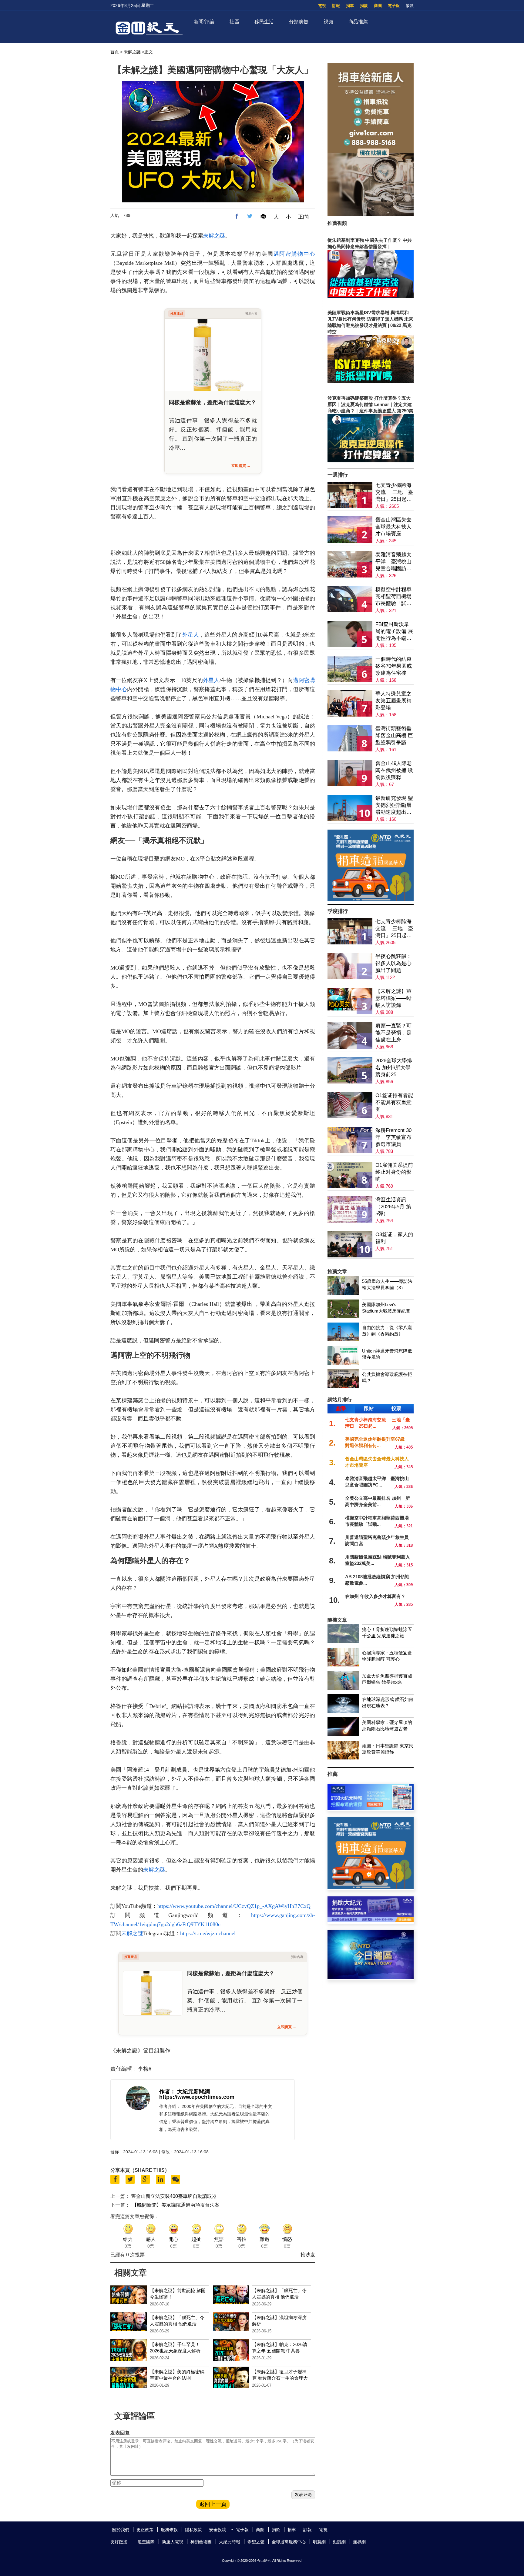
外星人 (191, 635)
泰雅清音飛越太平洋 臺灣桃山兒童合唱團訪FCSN (393, 562)
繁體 (410, 6)
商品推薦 (358, 22)
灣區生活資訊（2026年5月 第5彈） (393, 1207)
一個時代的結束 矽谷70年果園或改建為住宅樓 (394, 666)
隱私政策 (193, 2530)
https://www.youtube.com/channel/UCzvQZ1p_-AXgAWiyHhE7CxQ (234, 1906)
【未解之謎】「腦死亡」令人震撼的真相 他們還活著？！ (279, 2297)
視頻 (328, 22)
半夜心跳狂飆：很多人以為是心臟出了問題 (393, 963)
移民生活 (264, 22)
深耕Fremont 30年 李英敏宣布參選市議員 (393, 1137)
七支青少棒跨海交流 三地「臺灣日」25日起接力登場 (394, 493)
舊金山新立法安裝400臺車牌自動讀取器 (174, 2196)
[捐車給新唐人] (371, 214)
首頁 (115, 52)
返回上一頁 (213, 2504)
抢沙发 (308, 2255)
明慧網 (319, 2542)
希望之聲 (256, 2542)
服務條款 (169, 2530)
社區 (234, 22)
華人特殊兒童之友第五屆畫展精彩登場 (393, 701)
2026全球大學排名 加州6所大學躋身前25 (394, 1068)
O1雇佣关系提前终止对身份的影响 (394, 1172)
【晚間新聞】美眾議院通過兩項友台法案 (176, 2205)
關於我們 (121, 2530)
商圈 (378, 6)
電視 (322, 6)
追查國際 (146, 2542)
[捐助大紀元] (371, 1920)
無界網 (359, 2542)
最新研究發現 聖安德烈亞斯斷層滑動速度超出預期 (394, 805)
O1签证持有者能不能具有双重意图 (394, 1102)
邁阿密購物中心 (294, 254)
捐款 (364, 6)
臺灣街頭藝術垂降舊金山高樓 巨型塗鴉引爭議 (394, 736)
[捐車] (371, 899)
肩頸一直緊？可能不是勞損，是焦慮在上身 (393, 1033)
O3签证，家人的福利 (394, 1238)
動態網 (339, 2542)
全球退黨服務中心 (289, 2542)
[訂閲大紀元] (371, 1808)
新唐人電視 (173, 2542)
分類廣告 (299, 22)
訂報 (336, 6)
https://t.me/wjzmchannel (208, 1933)
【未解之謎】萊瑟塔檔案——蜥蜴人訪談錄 (393, 998)
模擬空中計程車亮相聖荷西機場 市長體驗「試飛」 (393, 597)
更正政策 (145, 2530)
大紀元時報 (230, 2542)
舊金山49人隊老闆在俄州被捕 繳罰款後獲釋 (394, 770)
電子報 (394, 6)
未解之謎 (132, 52)
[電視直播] (371, 1977)
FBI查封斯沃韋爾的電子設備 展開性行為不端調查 (394, 632)
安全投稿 (218, 2530)
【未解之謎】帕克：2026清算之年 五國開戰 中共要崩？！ (280, 2351)
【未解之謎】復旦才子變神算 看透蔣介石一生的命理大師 (280, 2378)
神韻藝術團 (201, 2542)
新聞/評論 (204, 22)
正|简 (304, 217)
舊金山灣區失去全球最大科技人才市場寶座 (393, 527)
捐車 (350, 6)
